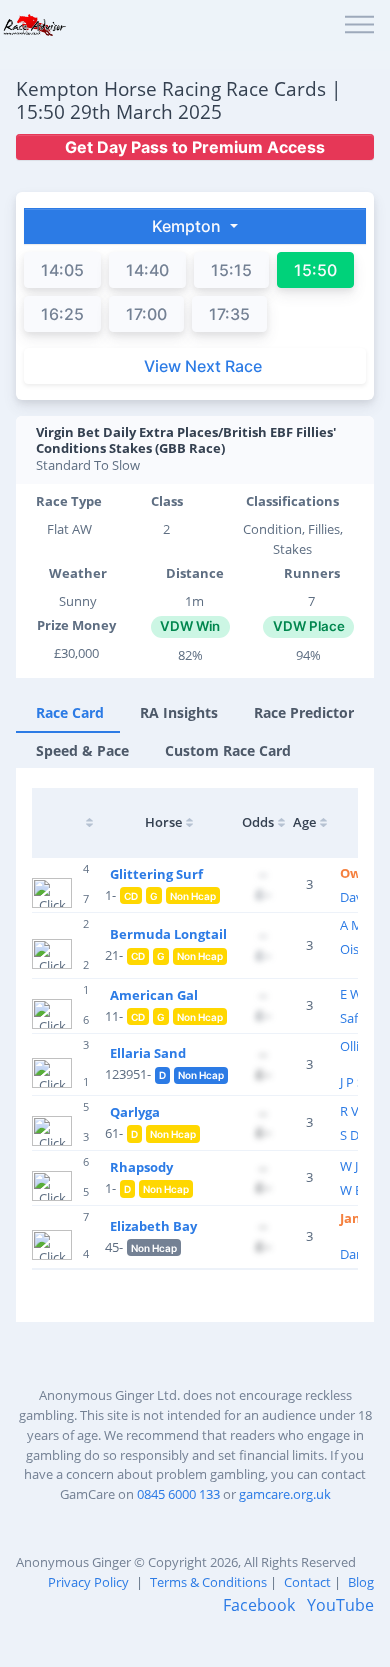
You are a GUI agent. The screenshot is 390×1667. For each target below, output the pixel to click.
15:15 (231, 270)
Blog (361, 1582)
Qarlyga (135, 1112)
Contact (307, 1582)
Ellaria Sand (148, 1053)
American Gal (154, 995)
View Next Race (203, 366)
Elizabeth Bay (153, 1226)
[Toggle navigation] (359, 25)
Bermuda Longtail (168, 934)
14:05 (62, 270)
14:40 (147, 270)
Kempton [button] (188, 226)
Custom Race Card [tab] (228, 750)
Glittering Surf (156, 874)
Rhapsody (141, 1167)
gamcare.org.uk (285, 1494)
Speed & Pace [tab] (82, 750)
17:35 (229, 314)
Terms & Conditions (208, 1582)
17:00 (146, 314)
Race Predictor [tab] (304, 712)
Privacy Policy (88, 1582)
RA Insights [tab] (179, 712)
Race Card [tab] (70, 712)
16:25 (62, 314)
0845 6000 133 (178, 1494)
